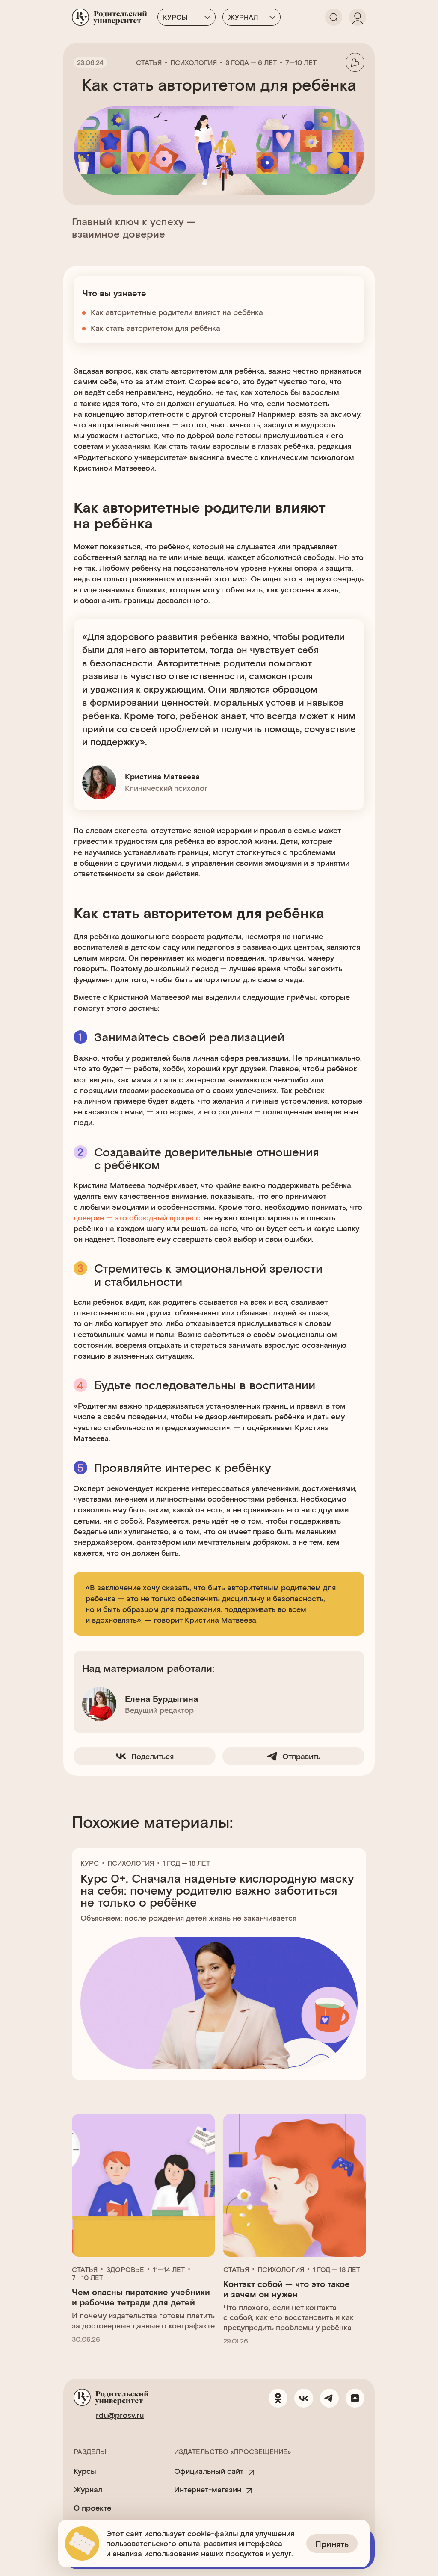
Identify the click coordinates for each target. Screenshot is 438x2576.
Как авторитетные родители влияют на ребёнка (177, 312)
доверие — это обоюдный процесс (137, 1217)
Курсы (175, 17)
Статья (149, 62)
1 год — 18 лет (186, 1863)
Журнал (243, 17)
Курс (90, 1863)
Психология (194, 62)
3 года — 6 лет (251, 62)
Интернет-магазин (208, 2489)
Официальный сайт (209, 2471)
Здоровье (125, 2269)
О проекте (92, 2508)
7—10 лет (301, 62)
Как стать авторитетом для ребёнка (155, 328)
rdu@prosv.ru (120, 2415)
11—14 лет (169, 2269)
